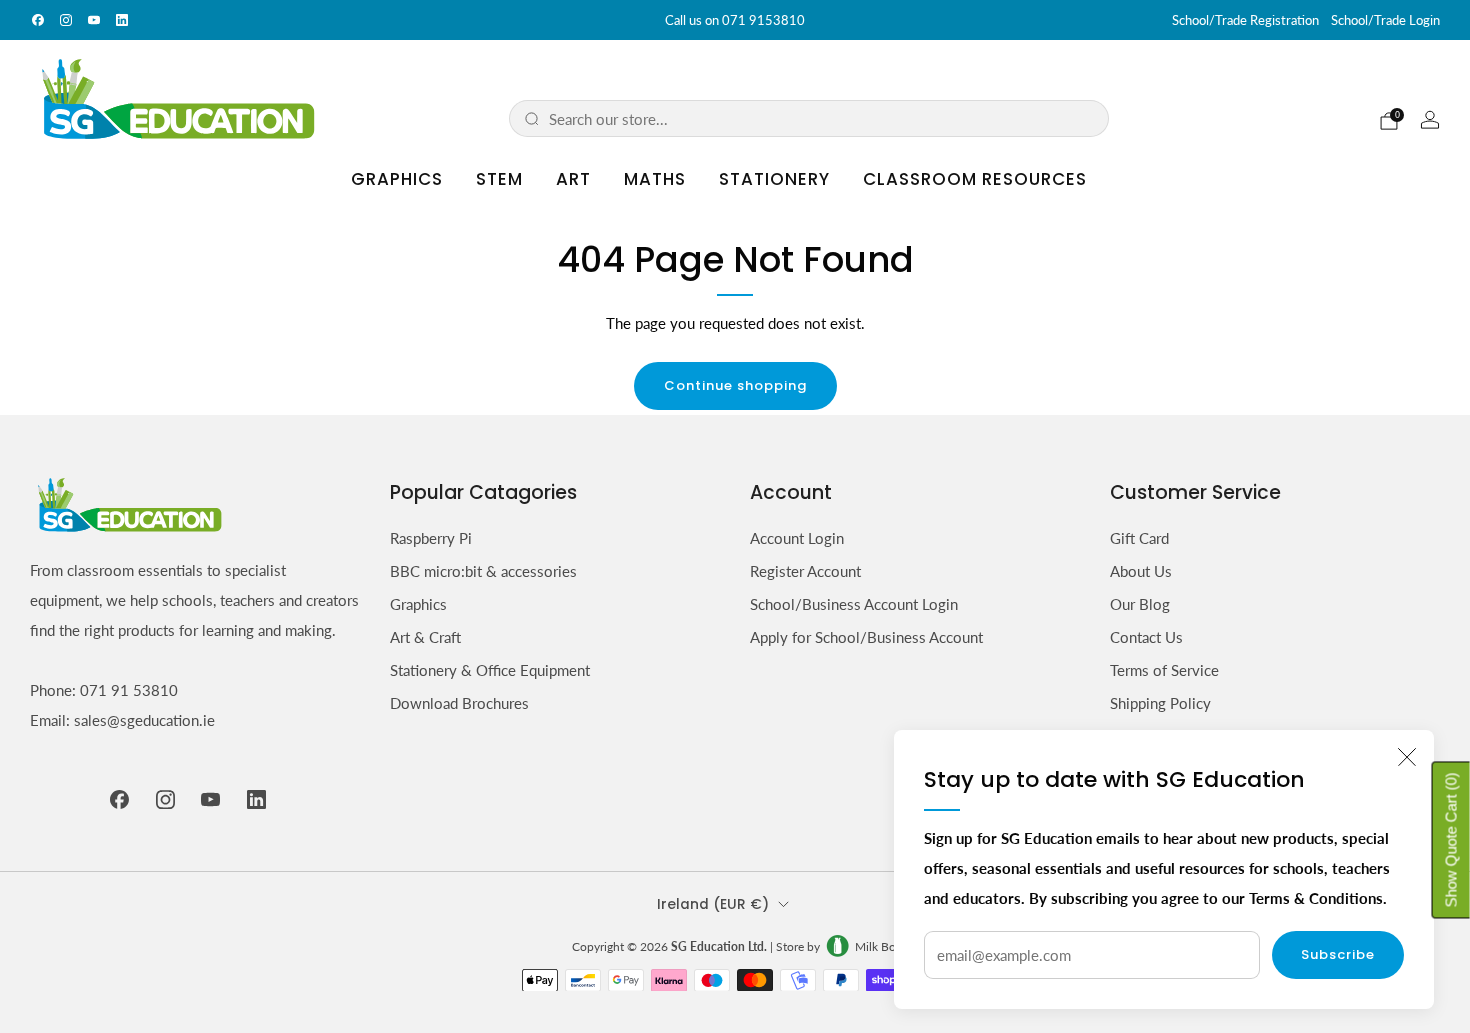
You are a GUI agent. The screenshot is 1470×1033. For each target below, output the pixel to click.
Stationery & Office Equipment (490, 670)
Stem (499, 179)
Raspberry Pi (431, 538)
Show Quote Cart (1451, 840)
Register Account (805, 571)
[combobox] (821, 118)
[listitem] (735, 20)
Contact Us (1146, 637)
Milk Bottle (884, 946)
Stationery (774, 179)
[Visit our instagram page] (66, 20)
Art (573, 179)
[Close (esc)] (1407, 757)
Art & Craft (425, 637)
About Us (1141, 571)
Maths (655, 179)
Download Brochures (459, 703)
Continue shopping (735, 385)
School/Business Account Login (854, 604)
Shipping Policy (1160, 703)
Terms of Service (1164, 670)
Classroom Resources (975, 179)
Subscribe (1338, 954)
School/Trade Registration (1245, 20)
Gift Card (1139, 538)
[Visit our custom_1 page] (122, 20)
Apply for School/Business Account (866, 637)
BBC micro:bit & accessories (483, 571)
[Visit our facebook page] (38, 20)
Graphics (397, 179)
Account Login (797, 538)
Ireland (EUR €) (713, 904)
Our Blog (1140, 604)
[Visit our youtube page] (94, 20)
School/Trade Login (1385, 20)
